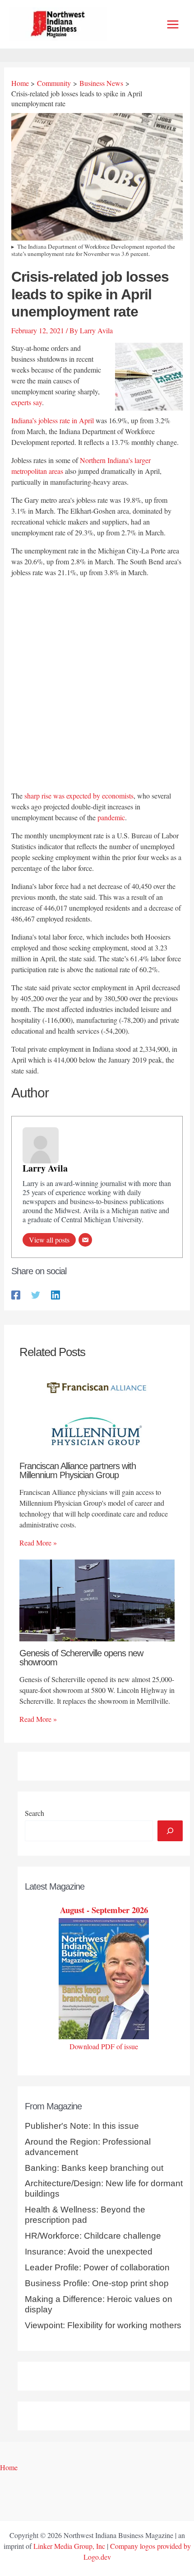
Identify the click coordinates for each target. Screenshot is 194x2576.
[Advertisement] (97, 685)
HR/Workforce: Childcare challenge (93, 2236)
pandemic (111, 817)
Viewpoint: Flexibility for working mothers (103, 2325)
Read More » (38, 1543)
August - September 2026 (104, 1910)
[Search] (170, 1831)
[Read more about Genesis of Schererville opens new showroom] (97, 1599)
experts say (27, 402)
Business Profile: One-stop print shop (97, 2283)
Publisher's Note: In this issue (82, 2126)
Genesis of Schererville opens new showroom (81, 1658)
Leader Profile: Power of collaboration (97, 2267)
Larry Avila (45, 1168)
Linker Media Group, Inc (69, 2546)
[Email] (85, 1240)
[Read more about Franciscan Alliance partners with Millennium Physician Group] (97, 1412)
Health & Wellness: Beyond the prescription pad (85, 2215)
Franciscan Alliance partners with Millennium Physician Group (78, 1470)
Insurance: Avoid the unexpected (89, 2252)
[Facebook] (16, 1294)
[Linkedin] (55, 1294)
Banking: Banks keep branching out (94, 2168)
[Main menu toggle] (173, 24)
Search (35, 1813)
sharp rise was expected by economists (79, 796)
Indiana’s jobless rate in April (53, 420)
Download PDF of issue (104, 2046)
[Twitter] (36, 1294)
